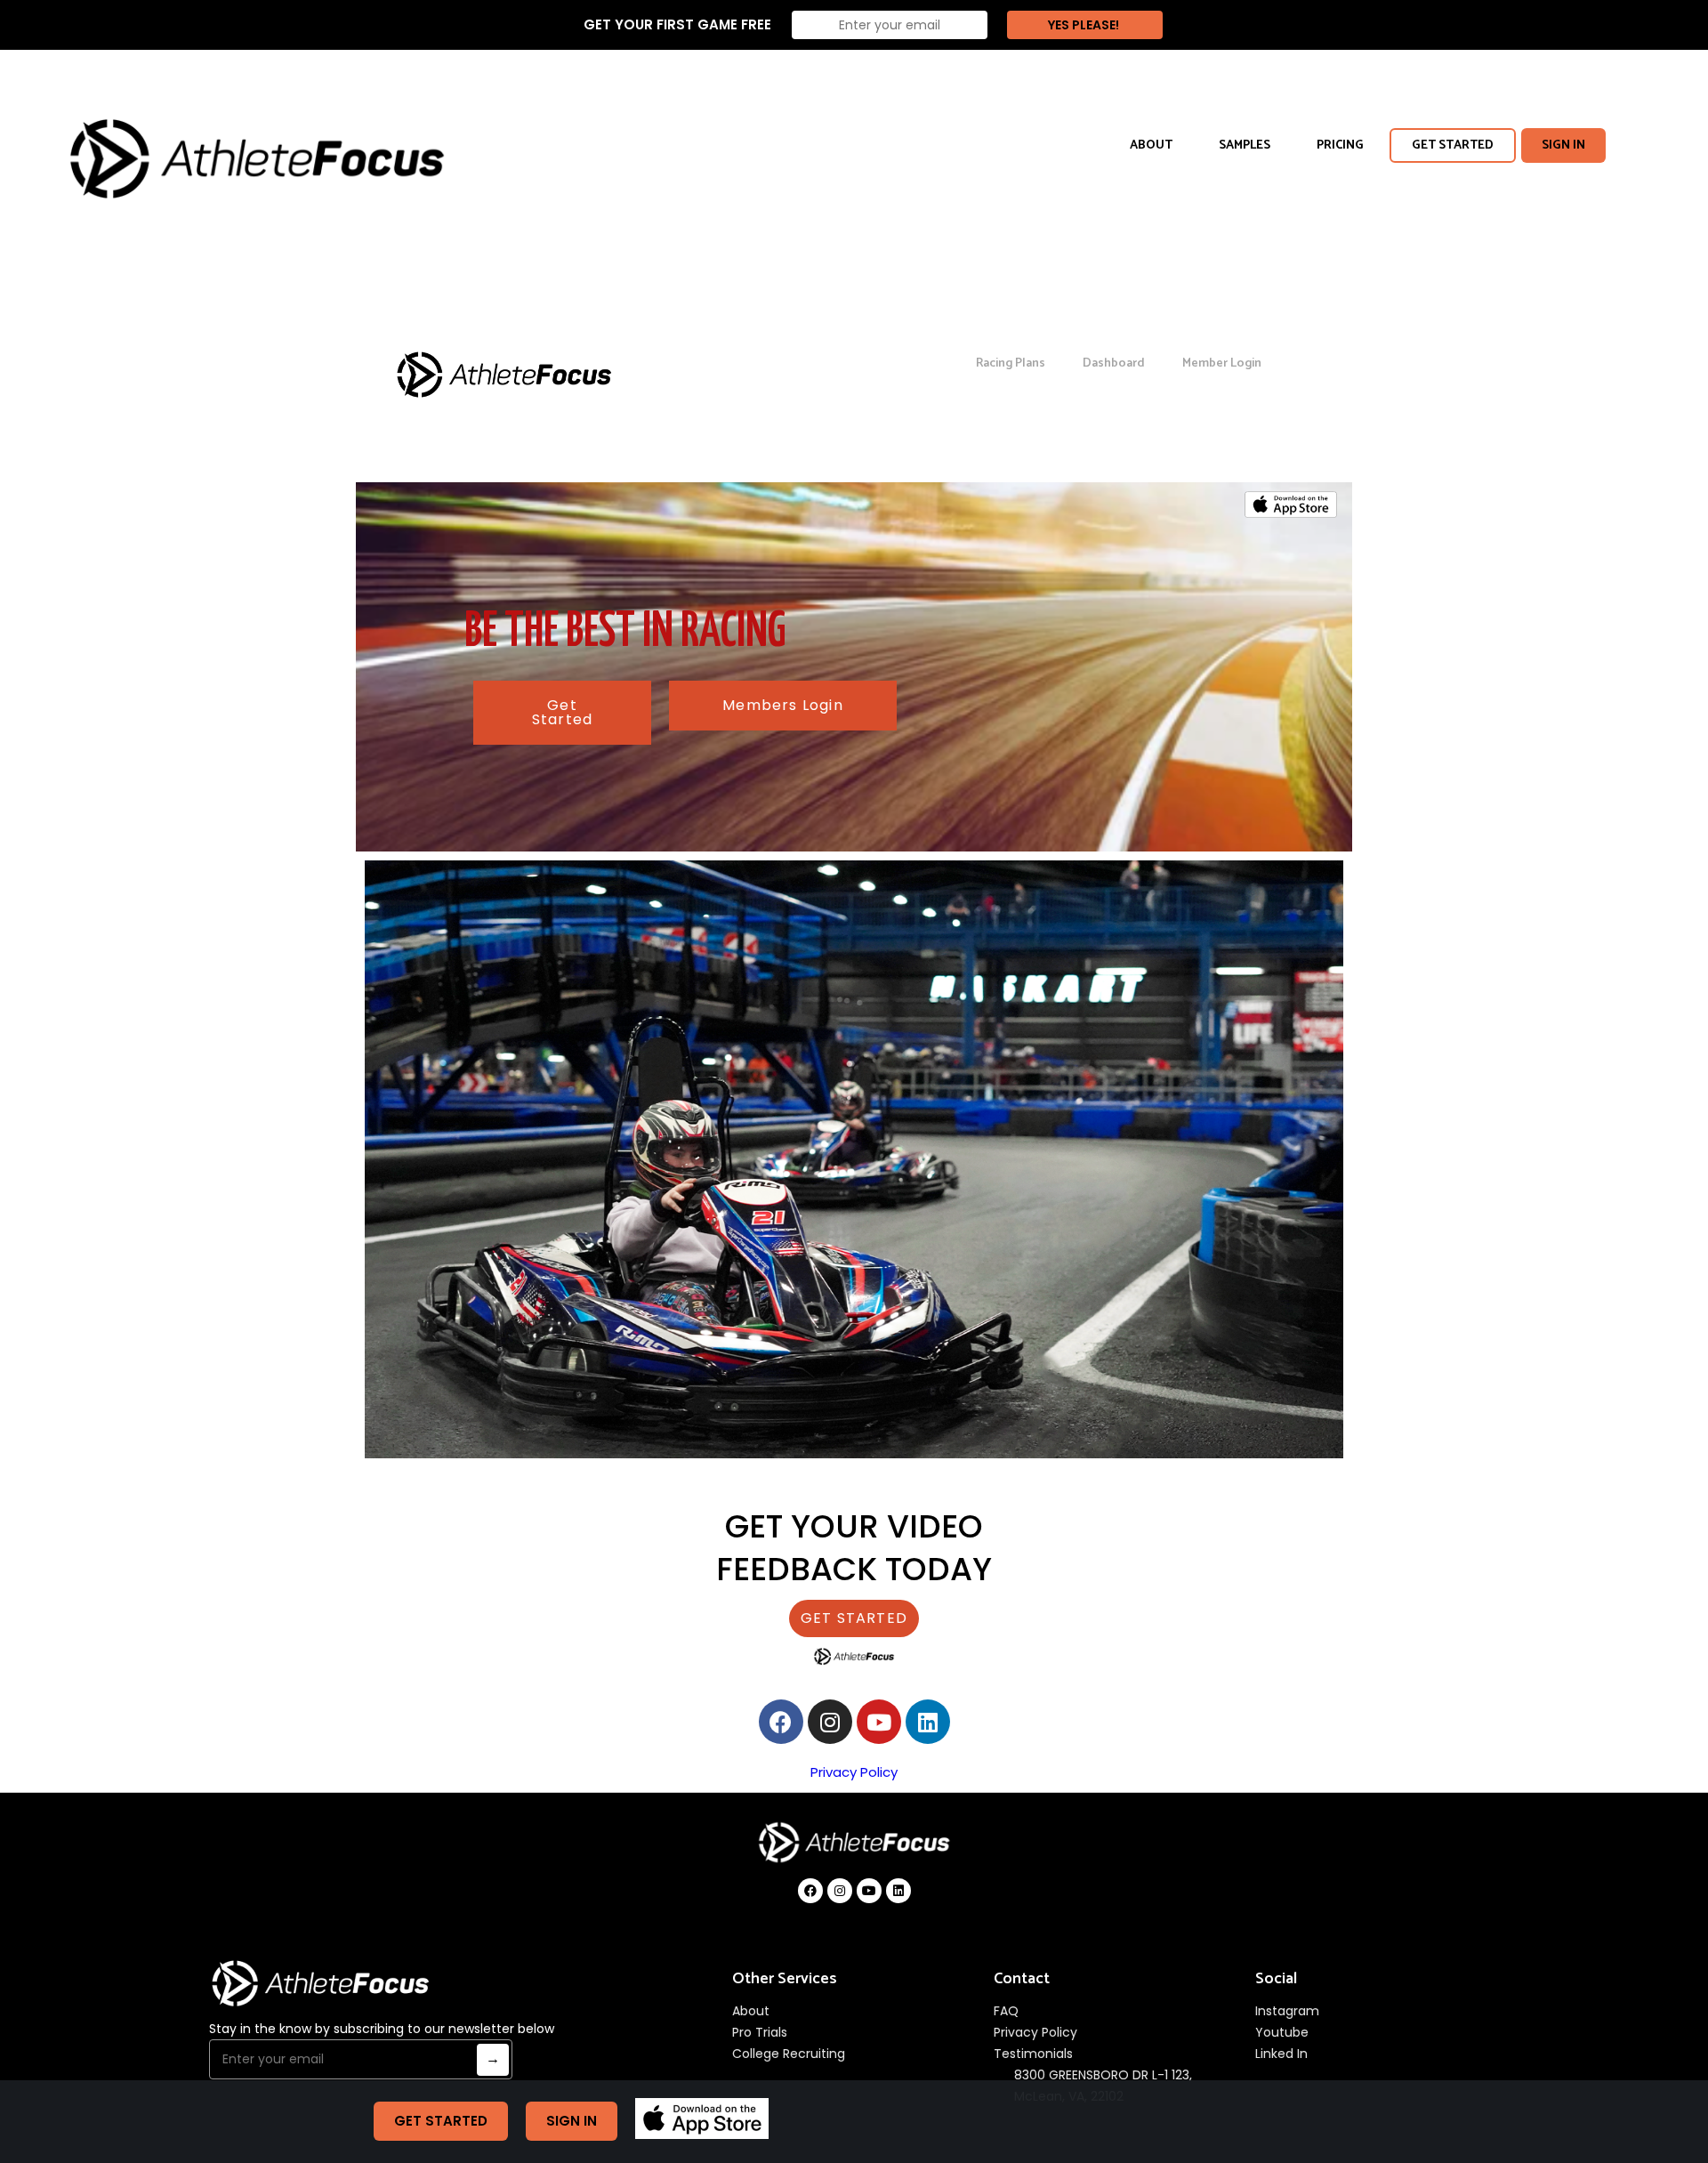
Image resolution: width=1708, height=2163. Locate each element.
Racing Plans (1011, 363)
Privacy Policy (854, 1772)
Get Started (1453, 145)
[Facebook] (781, 1722)
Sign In (1563, 145)
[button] (562, 713)
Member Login (1222, 363)
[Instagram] (830, 1722)
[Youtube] (879, 1722)
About (1151, 145)
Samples (1245, 145)
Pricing (1340, 145)
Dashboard (1114, 363)
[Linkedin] (928, 1722)
